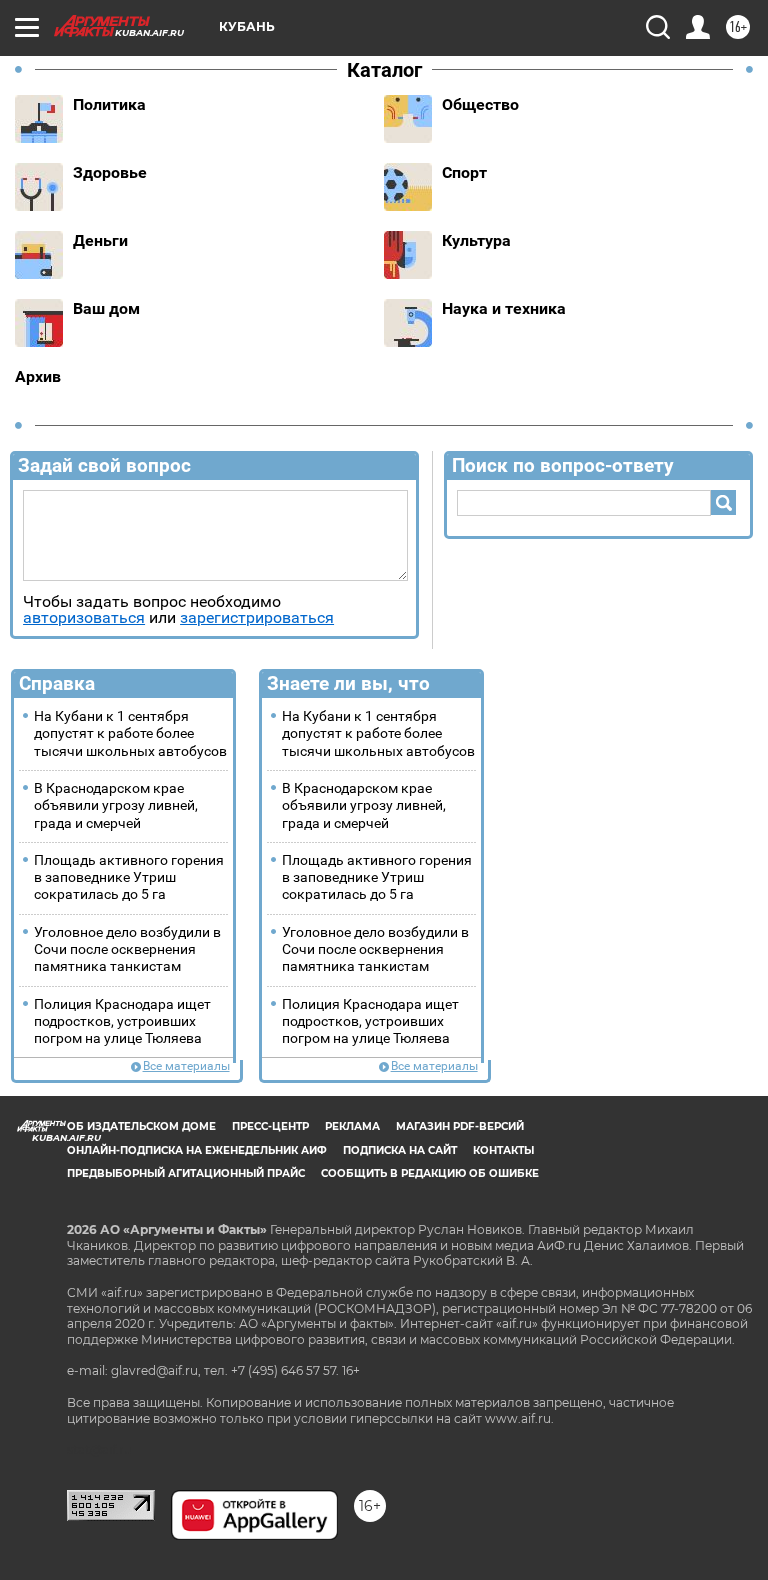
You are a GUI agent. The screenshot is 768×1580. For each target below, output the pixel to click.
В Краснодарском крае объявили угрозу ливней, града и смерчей (116, 806)
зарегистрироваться (257, 617)
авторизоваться (84, 617)
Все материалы (186, 1066)
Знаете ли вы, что (348, 683)
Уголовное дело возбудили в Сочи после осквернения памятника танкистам (127, 950)
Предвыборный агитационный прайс (186, 1173)
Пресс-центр (270, 1126)
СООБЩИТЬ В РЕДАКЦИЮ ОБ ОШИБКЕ (430, 1173)
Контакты (503, 1150)
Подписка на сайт (400, 1150)
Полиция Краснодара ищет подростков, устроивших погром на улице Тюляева (122, 1022)
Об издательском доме (141, 1126)
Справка (57, 683)
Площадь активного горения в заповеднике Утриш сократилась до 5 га (129, 878)
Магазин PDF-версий (460, 1126)
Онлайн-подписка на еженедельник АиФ (197, 1150)
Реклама (352, 1126)
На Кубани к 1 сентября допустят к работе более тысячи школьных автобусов (130, 734)
